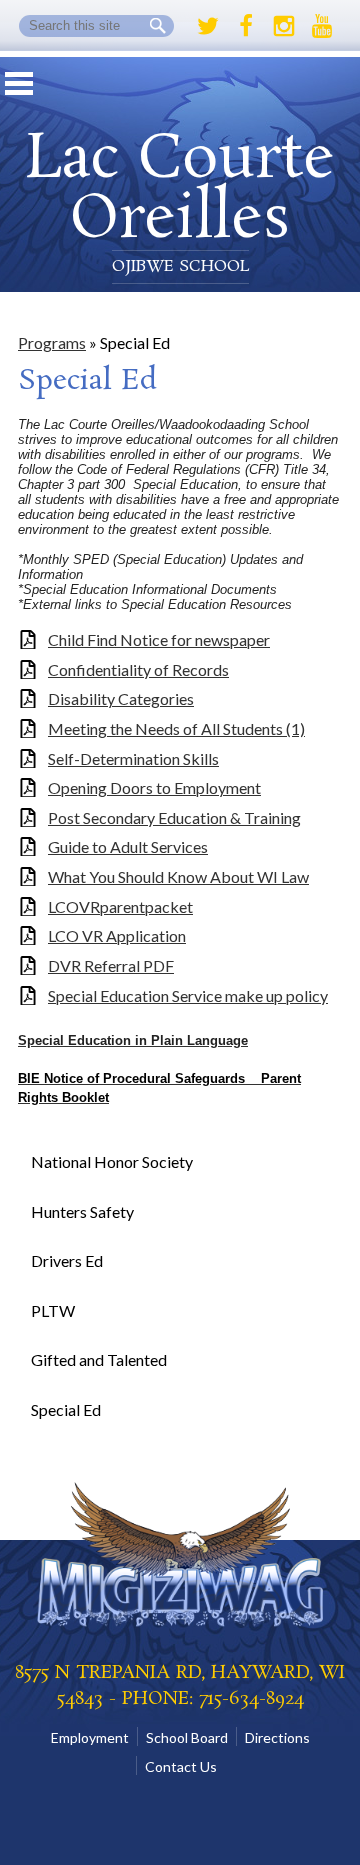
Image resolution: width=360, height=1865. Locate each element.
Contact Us (181, 1766)
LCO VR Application (117, 935)
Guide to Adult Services (128, 846)
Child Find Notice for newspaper (159, 639)
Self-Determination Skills (133, 758)
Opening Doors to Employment (154, 787)
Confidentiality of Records (138, 669)
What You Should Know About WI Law (178, 876)
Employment (90, 1737)
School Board (187, 1737)
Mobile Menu (19, 83)
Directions (277, 1737)
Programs (52, 342)
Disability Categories (121, 698)
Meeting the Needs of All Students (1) (176, 728)
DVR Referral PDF (111, 965)
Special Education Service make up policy (188, 995)
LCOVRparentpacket (120, 906)
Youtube (322, 26)
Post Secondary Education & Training (174, 817)
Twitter (208, 26)
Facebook (246, 26)
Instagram (284, 26)
